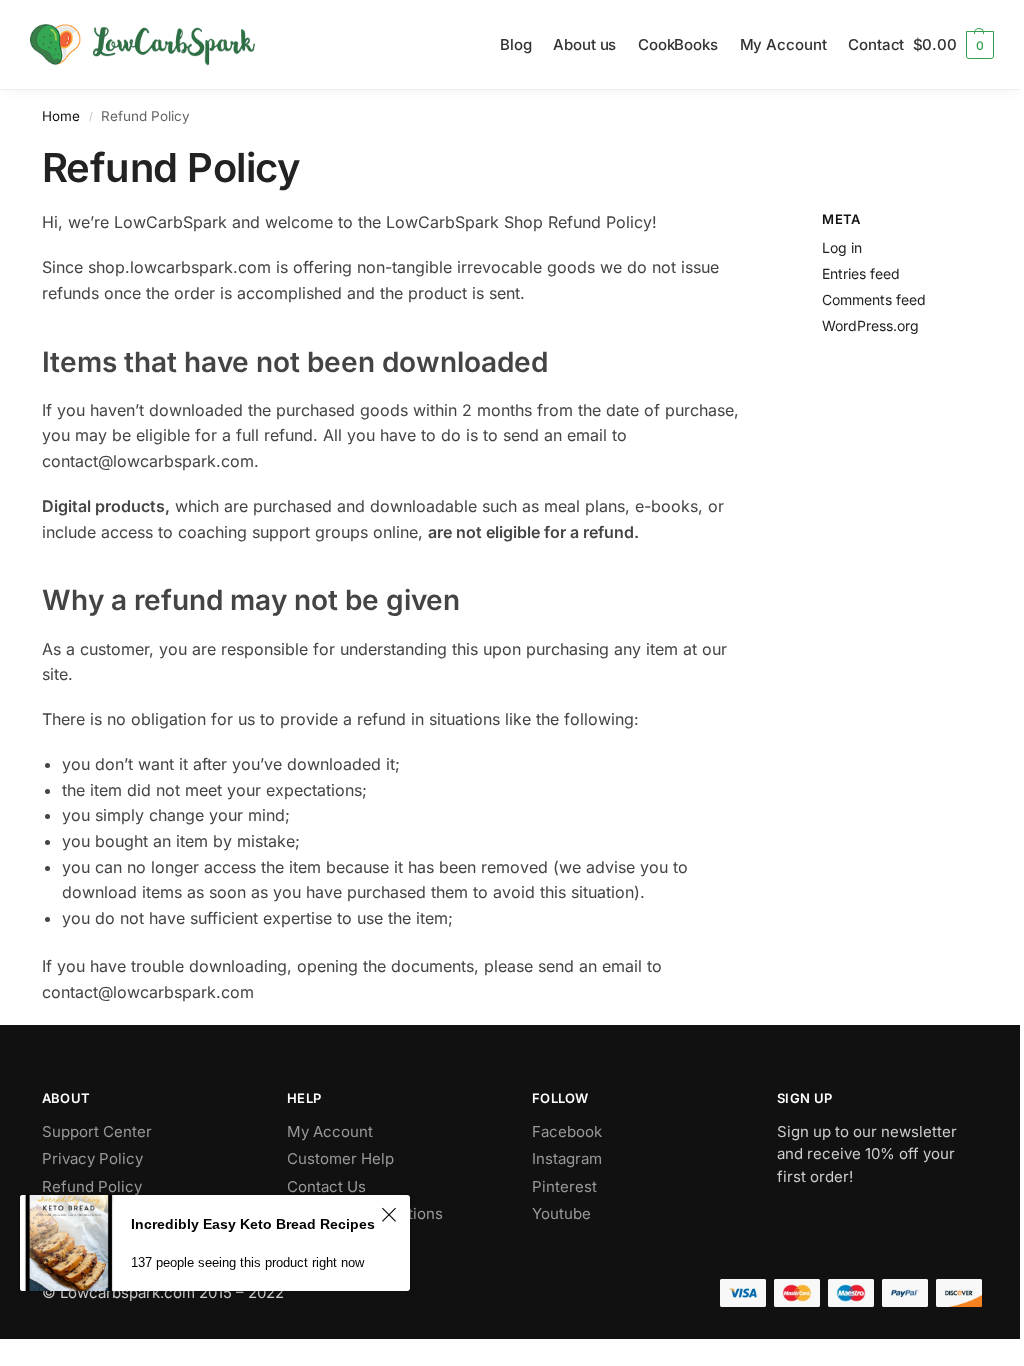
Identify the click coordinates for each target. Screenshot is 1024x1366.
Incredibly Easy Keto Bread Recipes (253, 1224)
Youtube (561, 1213)
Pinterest (564, 1186)
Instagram (567, 1158)
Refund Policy (92, 1186)
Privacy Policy (92, 1158)
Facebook (567, 1131)
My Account (330, 1131)
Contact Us (326, 1186)
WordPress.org (870, 325)
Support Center (97, 1131)
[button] (953, 45)
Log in (842, 247)
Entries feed (861, 273)
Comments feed (874, 299)
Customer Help (340, 1158)
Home (61, 116)
